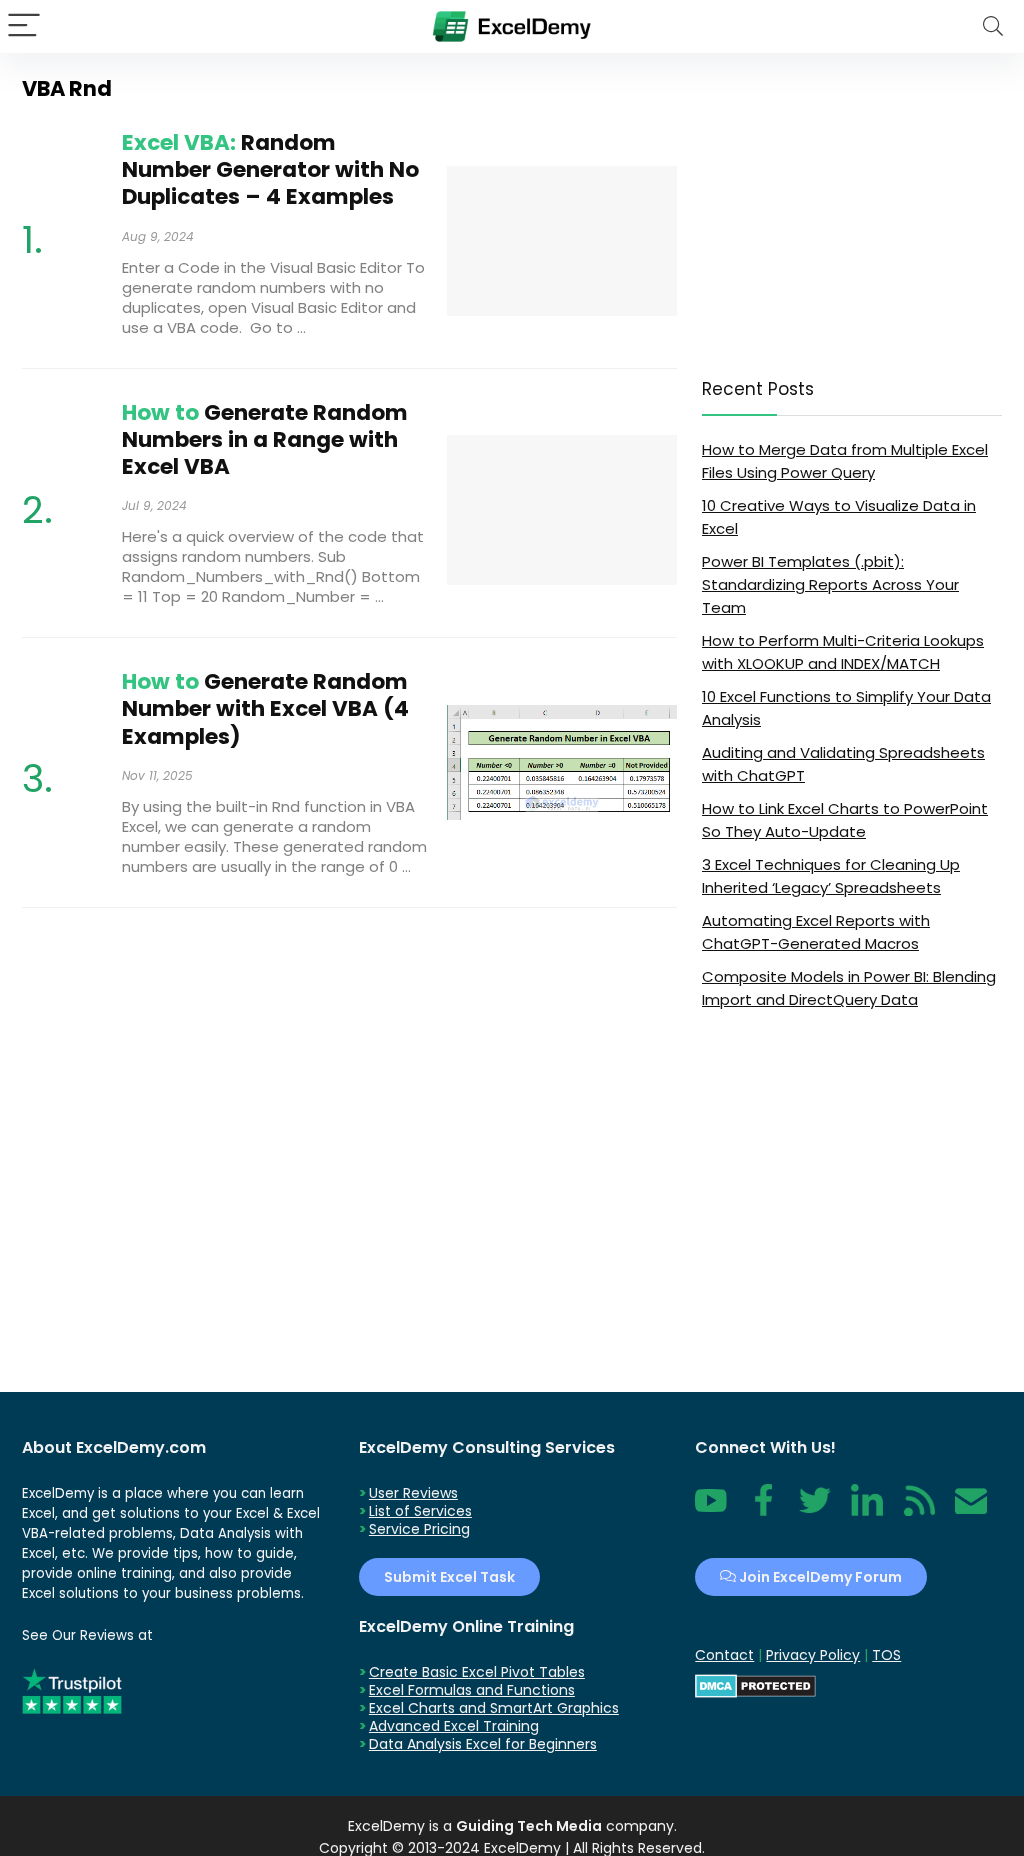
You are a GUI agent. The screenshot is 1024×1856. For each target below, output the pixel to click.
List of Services (420, 1511)
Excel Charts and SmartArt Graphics (494, 1708)
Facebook (763, 1511)
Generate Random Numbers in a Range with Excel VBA (265, 439)
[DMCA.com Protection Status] (755, 1683)
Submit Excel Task (449, 1577)
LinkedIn (867, 1511)
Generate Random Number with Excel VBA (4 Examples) (265, 708)
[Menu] (24, 26)
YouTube (711, 1511)
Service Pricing (419, 1529)
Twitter (815, 1511)
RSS (915, 1511)
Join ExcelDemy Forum (819, 1577)
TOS (886, 1655)
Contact (971, 1511)
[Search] (993, 26)
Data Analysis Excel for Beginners (483, 1744)
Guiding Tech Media (529, 1826)
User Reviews (413, 1493)
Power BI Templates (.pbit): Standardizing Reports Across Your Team (830, 584)
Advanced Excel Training (454, 1726)
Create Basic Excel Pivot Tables (477, 1672)
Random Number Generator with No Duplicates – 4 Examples (270, 169)
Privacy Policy (813, 1655)
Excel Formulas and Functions (472, 1690)
